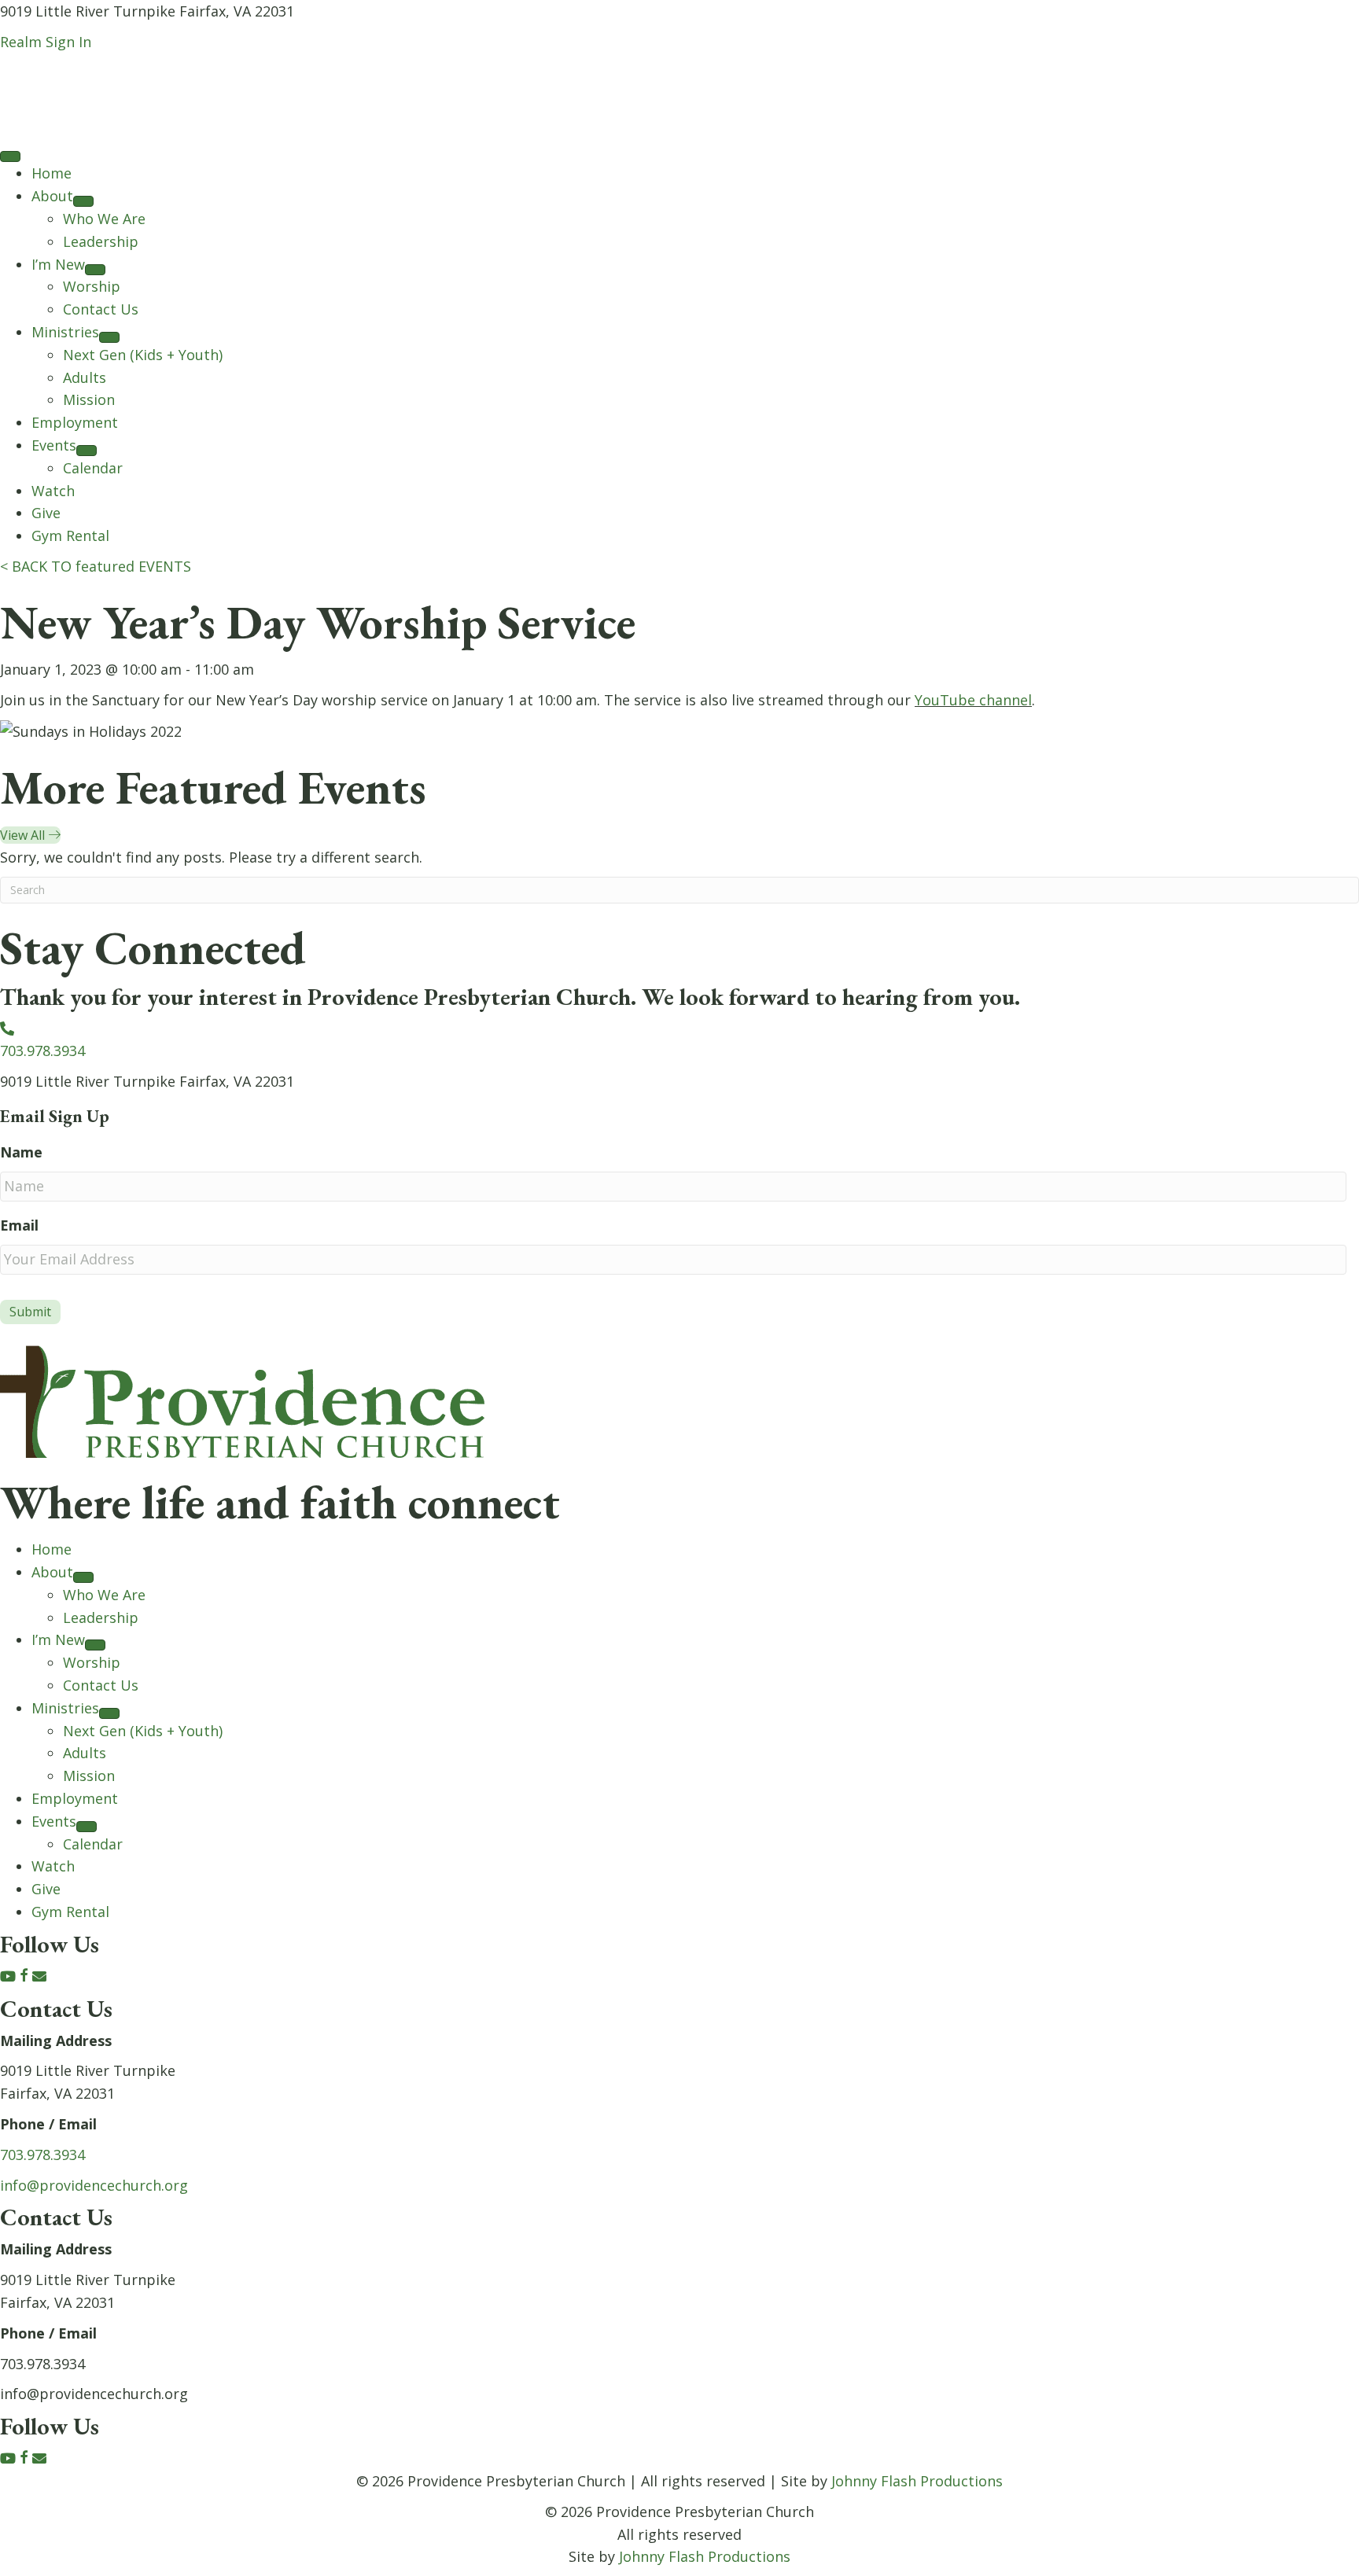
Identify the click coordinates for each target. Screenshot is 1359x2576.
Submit (30, 1312)
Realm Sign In (46, 42)
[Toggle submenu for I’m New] (95, 270)
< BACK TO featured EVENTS (96, 566)
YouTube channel (973, 700)
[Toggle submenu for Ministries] (109, 337)
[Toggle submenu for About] (83, 201)
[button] (10, 1976)
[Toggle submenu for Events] (87, 451)
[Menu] (10, 156)
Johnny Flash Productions (917, 2481)
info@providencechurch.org (94, 2185)
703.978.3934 (42, 2155)
